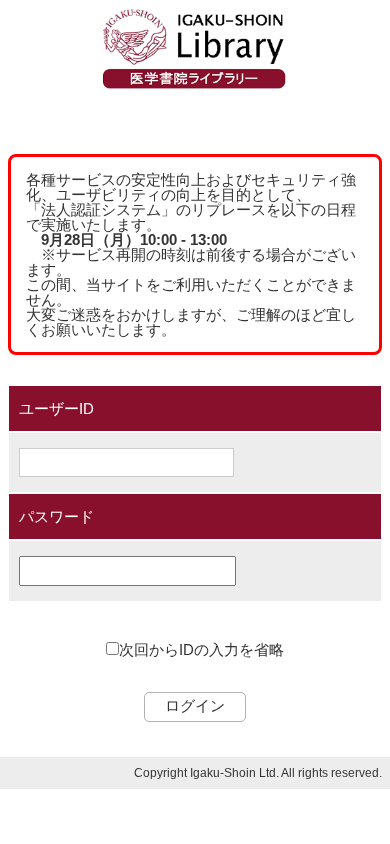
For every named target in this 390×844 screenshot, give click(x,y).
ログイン (195, 705)
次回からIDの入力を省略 (201, 649)
